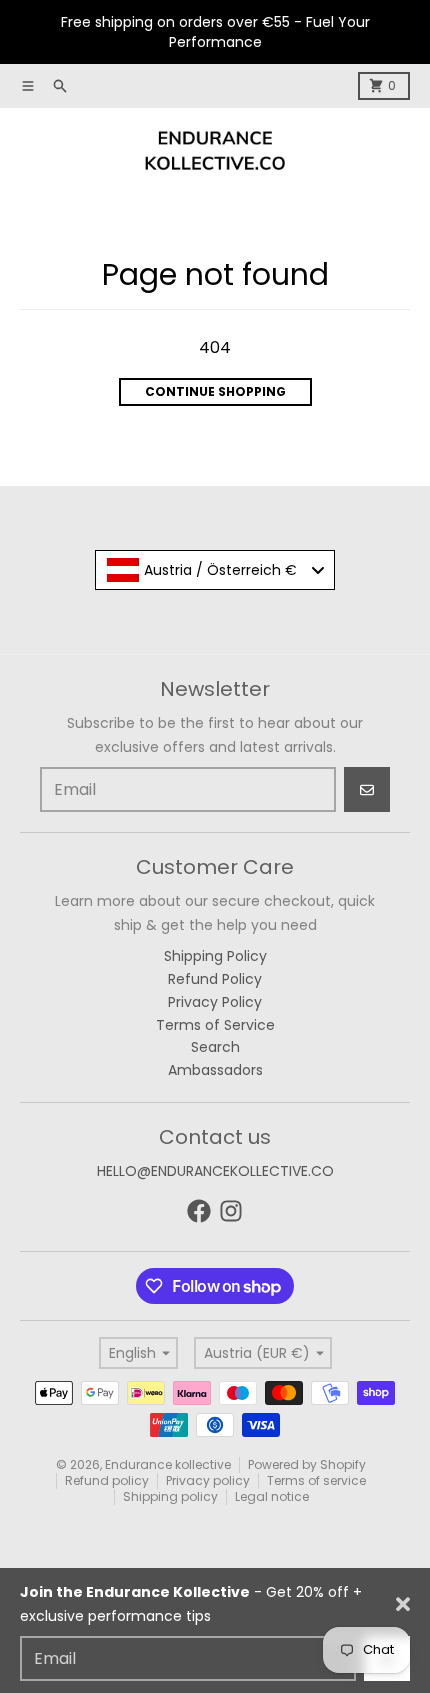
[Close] (403, 1604)
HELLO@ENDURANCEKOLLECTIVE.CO (215, 1171)
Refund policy (107, 1480)
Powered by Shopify (307, 1464)
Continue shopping (215, 391)
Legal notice (272, 1496)
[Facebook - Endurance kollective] (199, 1211)
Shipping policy (170, 1496)
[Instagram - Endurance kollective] (231, 1211)
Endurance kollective (168, 1464)
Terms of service (316, 1480)
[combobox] (215, 570)
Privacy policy (208, 1480)
